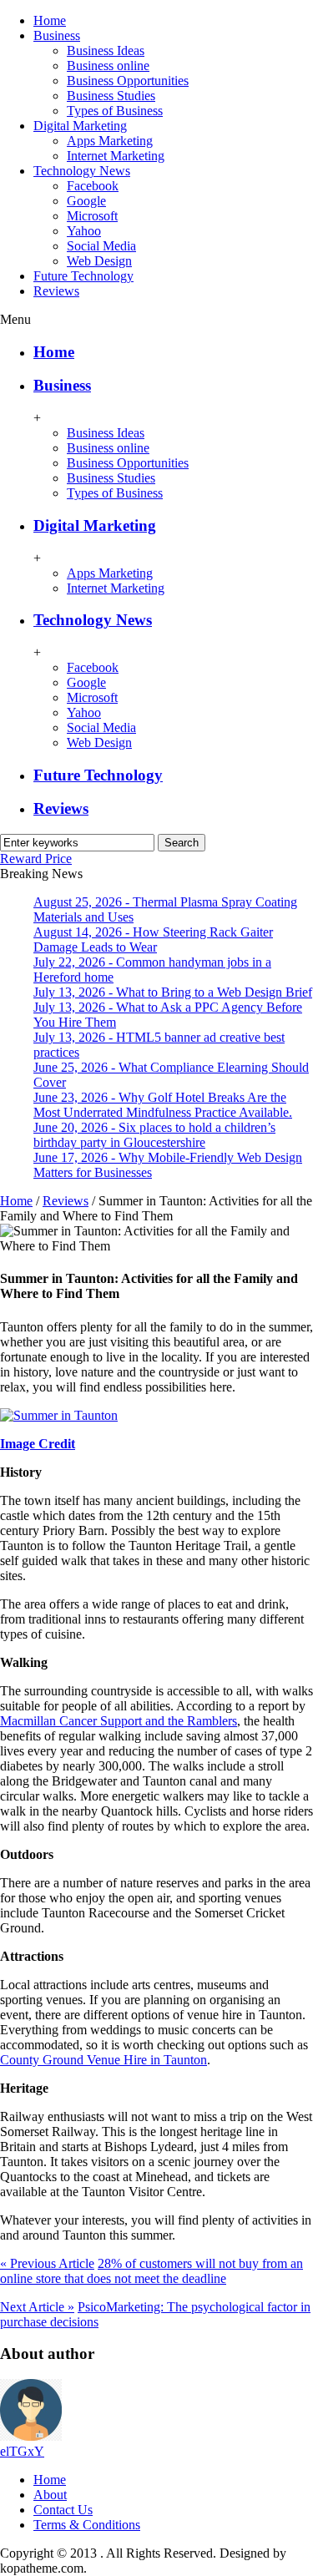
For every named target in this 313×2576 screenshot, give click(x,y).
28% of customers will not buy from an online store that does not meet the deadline (151, 2271)
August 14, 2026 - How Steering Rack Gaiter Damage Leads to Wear (153, 939)
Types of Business (115, 111)
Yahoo (84, 231)
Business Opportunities (128, 81)
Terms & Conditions (87, 2525)
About (50, 2495)
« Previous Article (47, 2263)
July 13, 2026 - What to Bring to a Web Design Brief (173, 992)
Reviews (56, 291)
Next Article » (37, 2307)
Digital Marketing (80, 126)
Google (86, 201)
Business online (108, 66)
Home (50, 20)
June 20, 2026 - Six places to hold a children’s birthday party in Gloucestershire (154, 1135)
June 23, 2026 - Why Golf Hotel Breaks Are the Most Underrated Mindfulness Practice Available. (163, 1105)
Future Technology (83, 276)
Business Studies (111, 96)
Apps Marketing (110, 141)
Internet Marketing (116, 156)
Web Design (99, 261)
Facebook (93, 186)
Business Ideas (106, 51)
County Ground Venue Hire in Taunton (103, 2060)
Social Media (101, 246)
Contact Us (63, 2510)
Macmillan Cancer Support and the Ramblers (119, 1721)
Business (57, 35)
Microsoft (92, 216)
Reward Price (36, 859)
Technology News (82, 171)
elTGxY (22, 2451)
